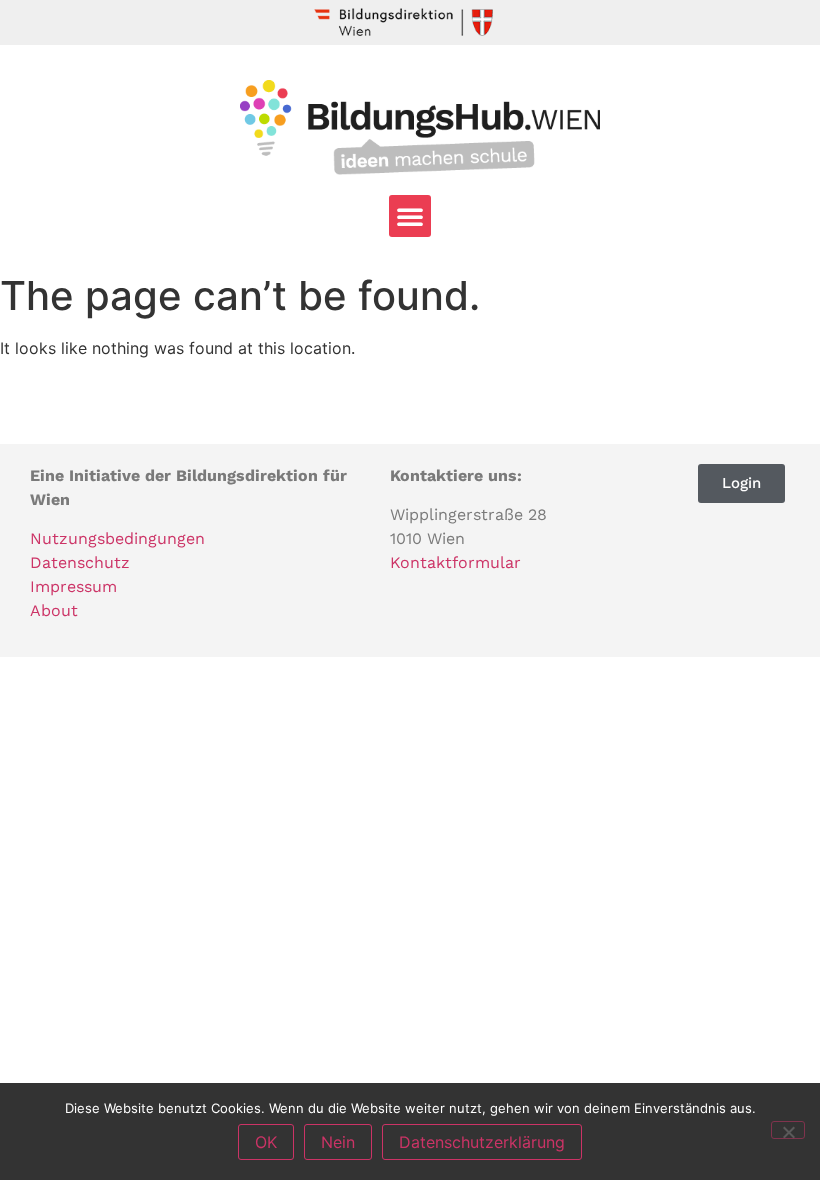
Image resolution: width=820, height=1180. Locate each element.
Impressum (73, 586)
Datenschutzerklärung (482, 1142)
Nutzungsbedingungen (117, 538)
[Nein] (788, 1130)
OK (266, 1142)
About (54, 610)
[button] (410, 216)
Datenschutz (80, 562)
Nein (338, 1142)
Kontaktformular (455, 562)
